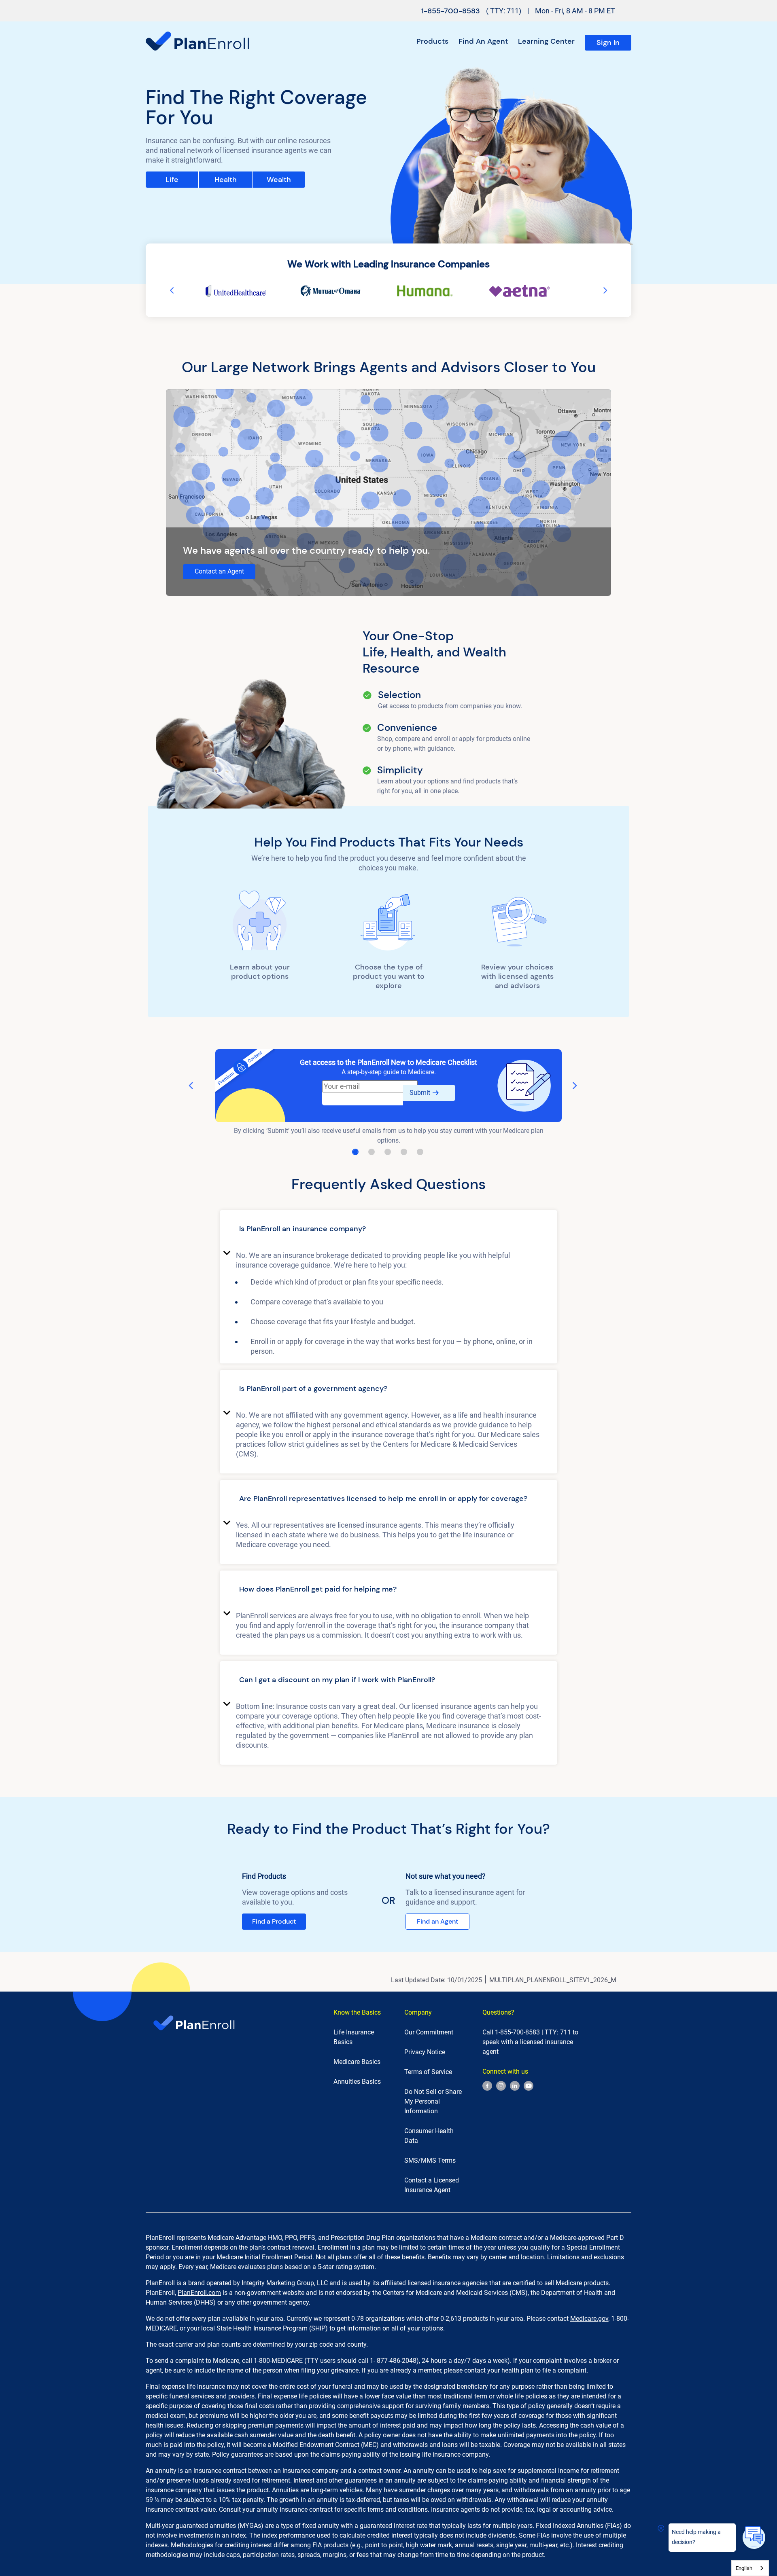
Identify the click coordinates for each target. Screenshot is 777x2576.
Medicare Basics (357, 2062)
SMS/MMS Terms (430, 2160)
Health (226, 180)
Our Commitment (429, 2032)
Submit (420, 1093)
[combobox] (750, 2568)
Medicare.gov (589, 2319)
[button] (388, 1230)
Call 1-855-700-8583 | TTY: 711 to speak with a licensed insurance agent (530, 2042)
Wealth (279, 180)
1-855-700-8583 (451, 11)
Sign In (608, 42)
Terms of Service (428, 2072)
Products (432, 41)
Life (172, 180)
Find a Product (274, 1921)
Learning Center (546, 41)
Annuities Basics (357, 2082)
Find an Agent (483, 41)
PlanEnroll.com (199, 2293)
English (744, 2568)
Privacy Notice (425, 2052)
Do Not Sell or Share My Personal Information (433, 2101)
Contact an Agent (219, 571)
